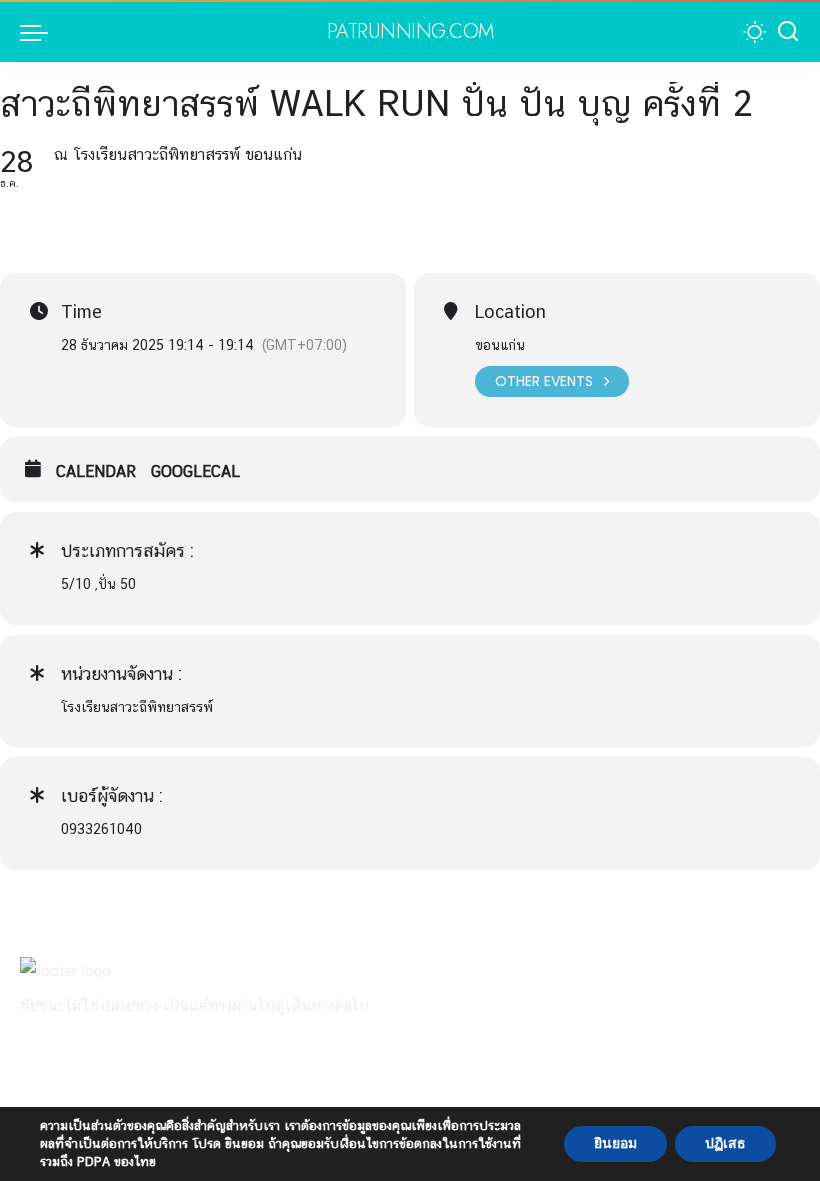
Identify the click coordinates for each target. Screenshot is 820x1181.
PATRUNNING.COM (410, 32)
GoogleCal (195, 471)
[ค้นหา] (788, 32)
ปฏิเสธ (725, 1143)
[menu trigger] (39, 32)
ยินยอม (615, 1143)
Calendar (96, 471)
